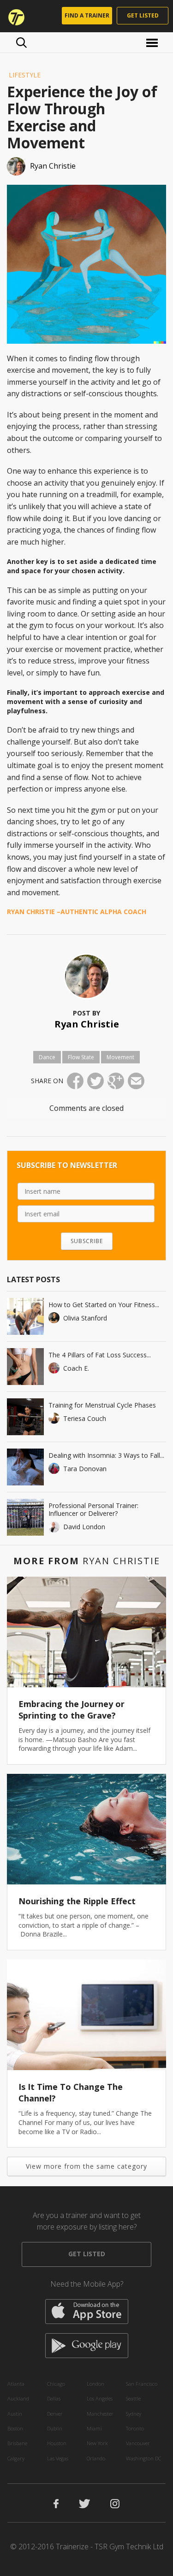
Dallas (54, 2398)
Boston (15, 2428)
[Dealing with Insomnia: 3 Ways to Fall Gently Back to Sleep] (25, 1467)
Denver (55, 2414)
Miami (94, 2428)
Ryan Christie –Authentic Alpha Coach (77, 912)
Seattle (133, 2398)
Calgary (16, 2458)
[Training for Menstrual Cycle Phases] (25, 1417)
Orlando (96, 2458)
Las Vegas (58, 2458)
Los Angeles (100, 2398)
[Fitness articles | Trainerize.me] (13, 16)
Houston (57, 2443)
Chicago (56, 2384)
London (95, 2384)
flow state (81, 1057)
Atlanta (16, 2384)
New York (97, 2443)
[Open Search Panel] (21, 42)
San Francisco (142, 2384)
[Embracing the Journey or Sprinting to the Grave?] (86, 1632)
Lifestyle (25, 75)
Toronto (135, 2428)
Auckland (18, 2398)
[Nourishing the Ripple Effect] (86, 1829)
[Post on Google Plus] (116, 1081)
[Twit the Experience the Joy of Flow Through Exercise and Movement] (95, 1081)
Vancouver (138, 2443)
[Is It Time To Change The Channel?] (86, 2015)
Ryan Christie (87, 1024)
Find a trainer (87, 15)
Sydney (134, 2414)
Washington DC (143, 2458)
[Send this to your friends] (136, 1081)
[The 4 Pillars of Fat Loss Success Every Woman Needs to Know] (25, 1367)
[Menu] (153, 42)
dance (47, 1057)
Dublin (55, 2428)
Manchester (100, 2414)
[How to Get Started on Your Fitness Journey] (25, 1316)
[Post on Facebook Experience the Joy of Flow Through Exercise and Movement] (75, 1081)
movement (120, 1057)
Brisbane (17, 2443)
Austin (15, 2414)
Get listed (143, 15)
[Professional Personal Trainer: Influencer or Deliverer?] (25, 1517)
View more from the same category (86, 2166)
